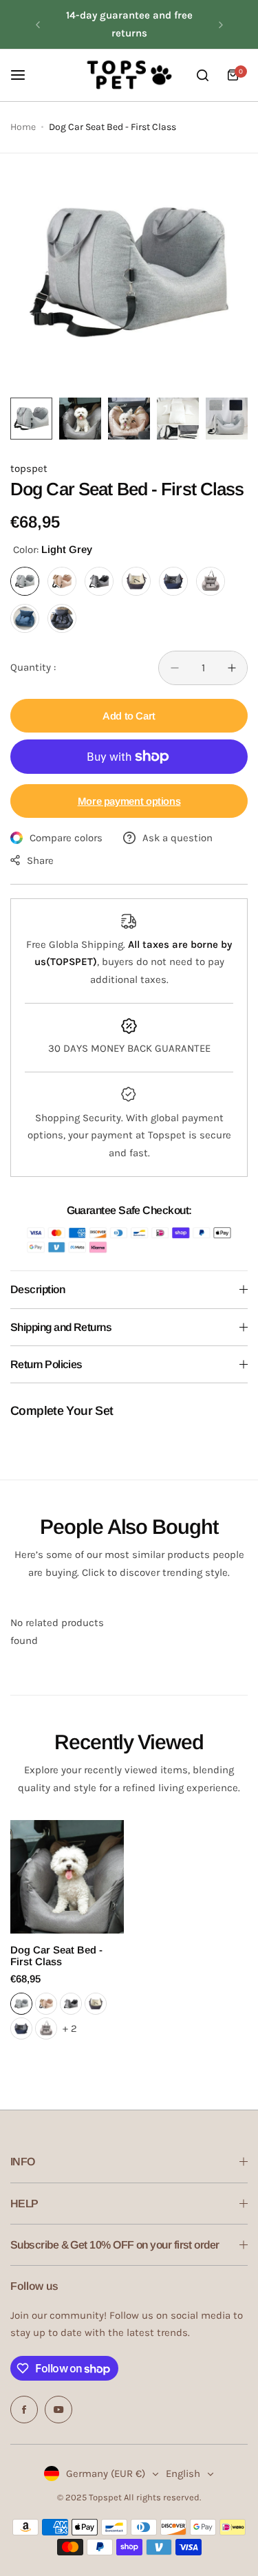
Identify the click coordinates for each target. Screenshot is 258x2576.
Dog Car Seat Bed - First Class (56, 1956)
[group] (129, 272)
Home (23, 127)
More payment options (129, 801)
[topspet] (129, 75)
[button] (38, 25)
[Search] (202, 75)
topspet (29, 468)
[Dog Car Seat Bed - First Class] (67, 1877)
